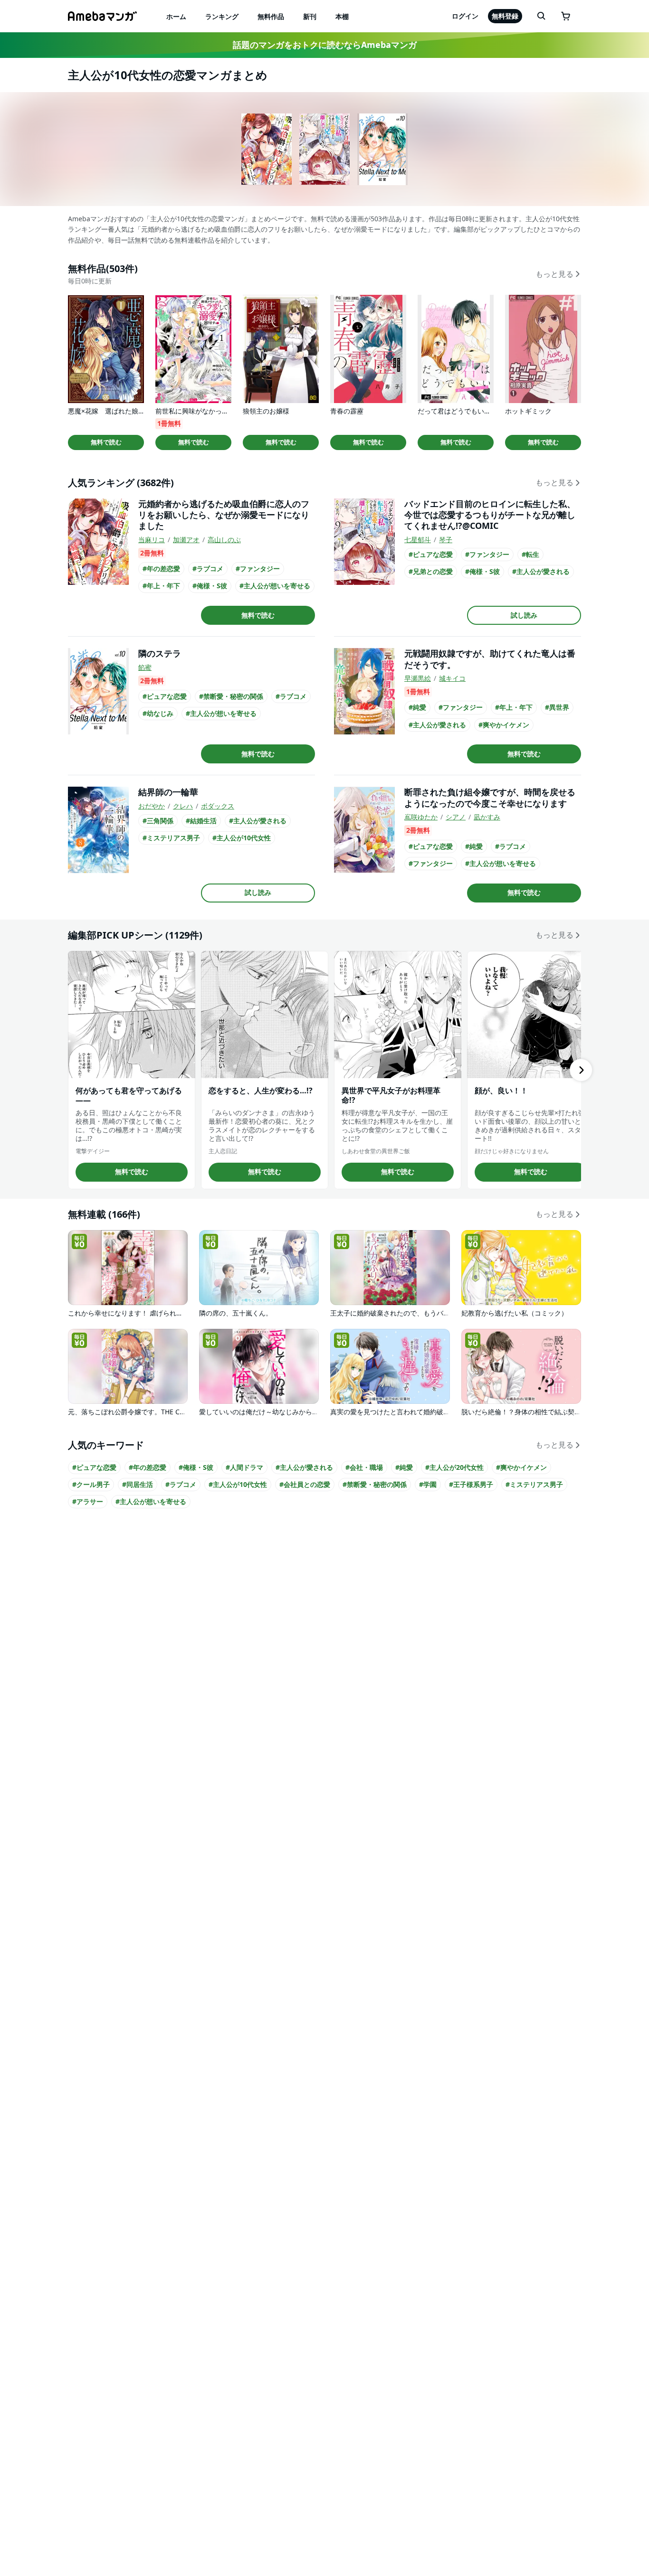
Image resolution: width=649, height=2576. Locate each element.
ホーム (176, 16)
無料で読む (106, 442)
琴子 (446, 540)
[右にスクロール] (581, 1070)
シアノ (456, 817)
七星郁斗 (418, 540)
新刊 (310, 16)
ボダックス (218, 806)
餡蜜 (145, 667)
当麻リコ (152, 540)
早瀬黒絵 (418, 678)
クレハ (183, 806)
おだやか (152, 806)
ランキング (222, 16)
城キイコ (452, 678)
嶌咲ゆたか (421, 817)
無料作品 (271, 16)
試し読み (524, 615)
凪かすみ (487, 817)
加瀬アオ (186, 540)
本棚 (342, 16)
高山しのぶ (224, 540)
